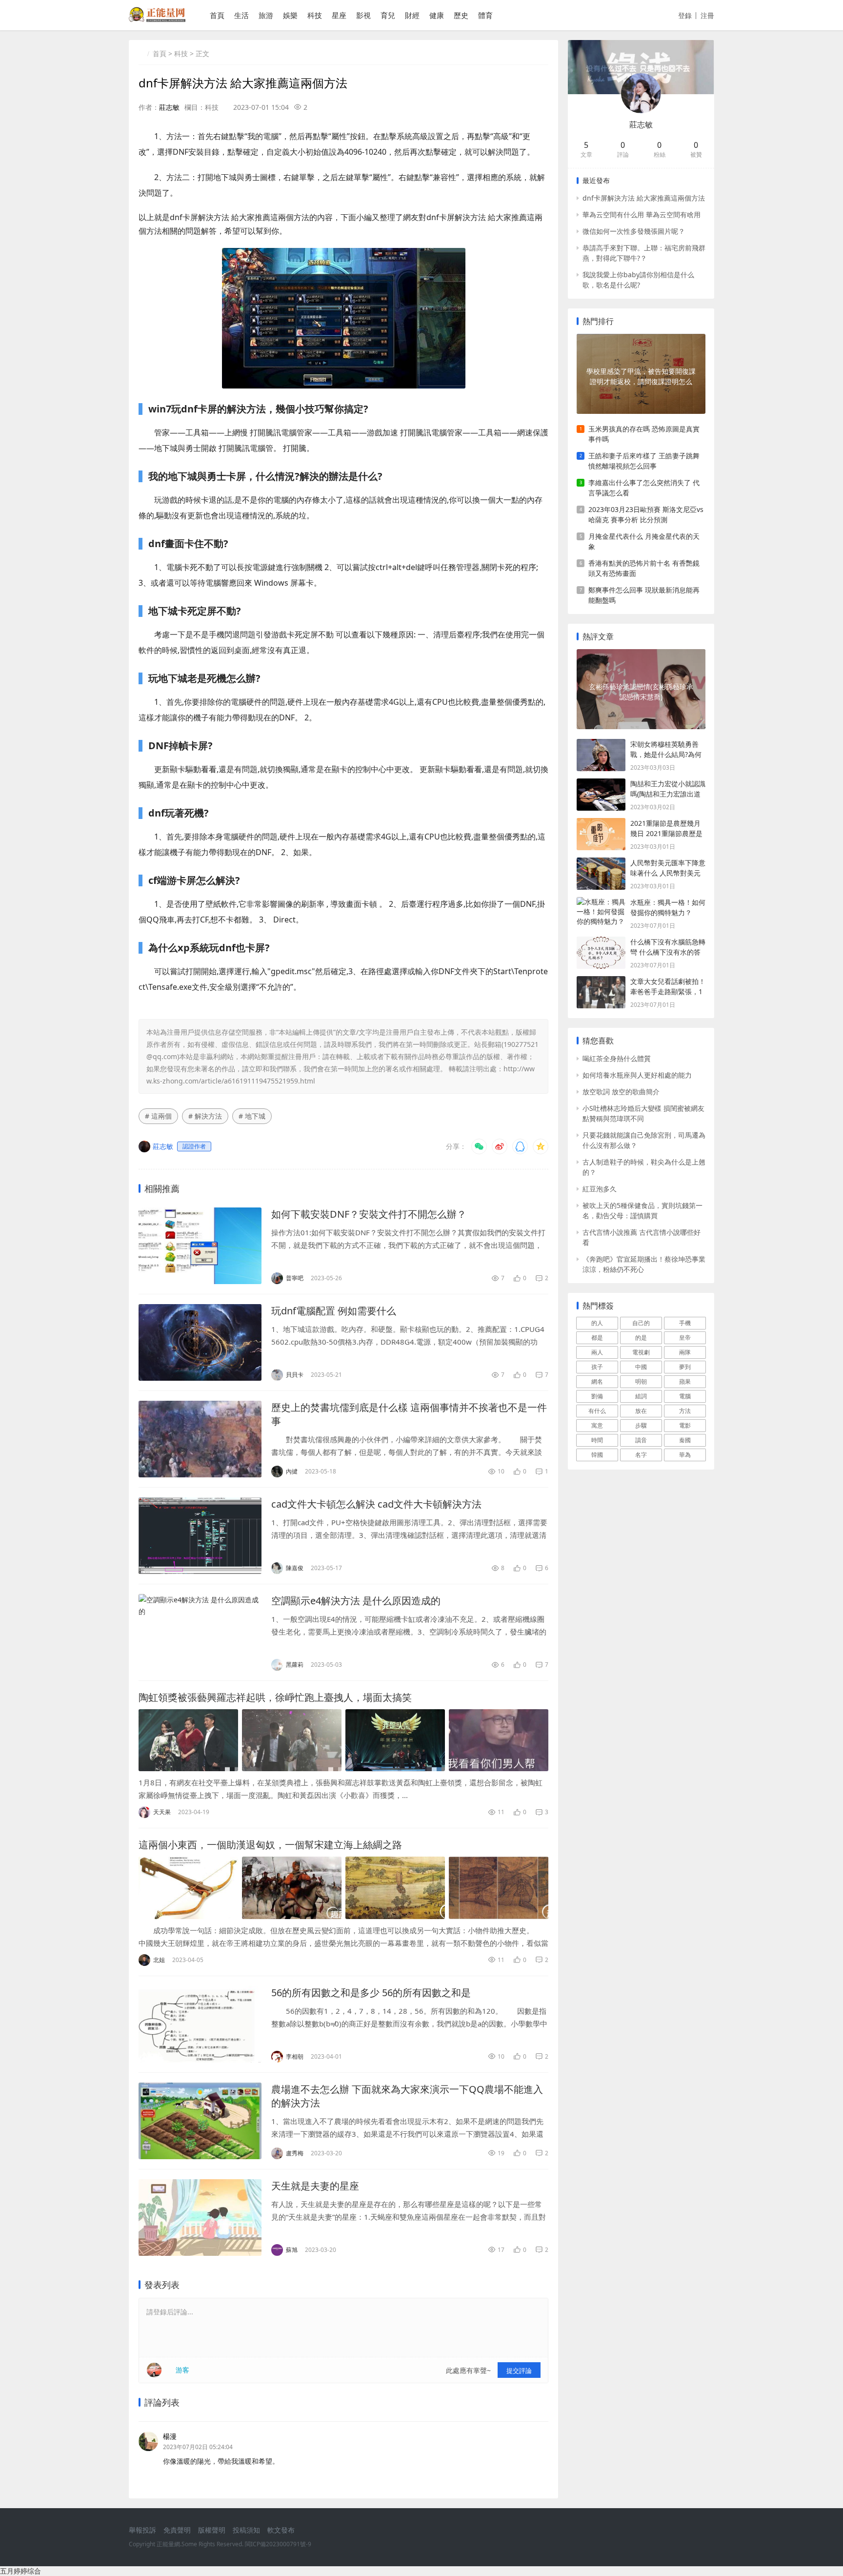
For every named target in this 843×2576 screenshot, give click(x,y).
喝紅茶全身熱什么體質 (617, 1058)
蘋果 (685, 1381)
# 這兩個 (158, 1116)
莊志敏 (169, 107)
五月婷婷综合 (20, 2571)
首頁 (217, 15)
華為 (685, 1455)
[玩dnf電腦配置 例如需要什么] (200, 1342)
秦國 (685, 1440)
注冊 (707, 15)
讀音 (641, 1440)
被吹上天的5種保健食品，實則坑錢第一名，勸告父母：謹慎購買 (642, 1210)
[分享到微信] (479, 1146)
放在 (641, 1411)
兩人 (597, 1352)
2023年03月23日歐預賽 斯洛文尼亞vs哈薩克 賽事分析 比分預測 (646, 514)
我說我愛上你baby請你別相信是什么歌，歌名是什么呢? (638, 280)
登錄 (685, 15)
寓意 (597, 1425)
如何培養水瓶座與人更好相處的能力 (637, 1075)
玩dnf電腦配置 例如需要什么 (334, 1311)
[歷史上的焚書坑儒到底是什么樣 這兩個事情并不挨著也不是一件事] (200, 1439)
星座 (339, 15)
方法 (685, 1411)
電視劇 (641, 1352)
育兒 (388, 15)
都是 (597, 1338)
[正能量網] (157, 19)
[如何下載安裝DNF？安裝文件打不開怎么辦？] (200, 1246)
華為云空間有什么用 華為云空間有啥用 (642, 215)
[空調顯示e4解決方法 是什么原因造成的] (200, 1632)
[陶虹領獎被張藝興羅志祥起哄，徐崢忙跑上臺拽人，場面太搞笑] (343, 1740)
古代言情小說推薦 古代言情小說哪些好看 (642, 1237)
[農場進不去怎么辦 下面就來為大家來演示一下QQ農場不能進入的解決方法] (200, 2121)
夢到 (685, 1367)
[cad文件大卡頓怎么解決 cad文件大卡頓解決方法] (200, 1536)
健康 (437, 15)
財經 (412, 15)
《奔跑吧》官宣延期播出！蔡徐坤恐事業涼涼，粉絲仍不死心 (644, 1264)
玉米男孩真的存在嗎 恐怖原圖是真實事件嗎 (644, 434)
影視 (363, 15)
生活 (241, 15)
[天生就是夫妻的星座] (200, 2218)
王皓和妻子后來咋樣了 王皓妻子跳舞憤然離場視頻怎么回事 (644, 461)
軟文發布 (281, 2530)
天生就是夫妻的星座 (315, 2186)
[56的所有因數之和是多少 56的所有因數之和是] (200, 2024)
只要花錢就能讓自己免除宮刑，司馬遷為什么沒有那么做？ (644, 1140)
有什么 (597, 1411)
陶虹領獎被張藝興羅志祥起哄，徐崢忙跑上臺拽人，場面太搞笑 (275, 1697)
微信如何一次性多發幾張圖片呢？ (634, 231)
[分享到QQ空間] (541, 1146)
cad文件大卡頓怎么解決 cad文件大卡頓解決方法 (376, 1504)
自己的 (641, 1323)
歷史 (461, 15)
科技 (315, 15)
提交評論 (519, 2371)
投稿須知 (246, 2530)
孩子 (597, 1367)
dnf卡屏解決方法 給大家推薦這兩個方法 (644, 198)
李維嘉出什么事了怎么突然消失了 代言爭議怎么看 (644, 488)
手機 (685, 1323)
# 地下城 (252, 1116)
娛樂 (290, 15)
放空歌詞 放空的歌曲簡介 (621, 1092)
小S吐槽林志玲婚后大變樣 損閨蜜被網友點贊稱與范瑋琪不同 (643, 1113)
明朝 (641, 1381)
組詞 (641, 1396)
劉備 (597, 1396)
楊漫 (170, 2436)
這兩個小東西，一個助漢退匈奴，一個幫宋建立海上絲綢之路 (270, 1845)
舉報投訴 (142, 2530)
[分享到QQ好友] (520, 1146)
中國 (641, 1367)
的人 (597, 1323)
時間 (597, 1440)
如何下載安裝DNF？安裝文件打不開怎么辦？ (369, 1214)
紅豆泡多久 (600, 1189)
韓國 (597, 1455)
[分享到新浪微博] (500, 1146)
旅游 (266, 15)
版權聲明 (212, 2530)
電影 (685, 1425)
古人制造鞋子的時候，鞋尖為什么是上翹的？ (644, 1167)
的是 (641, 1338)
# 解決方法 (205, 1116)
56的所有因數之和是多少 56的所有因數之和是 (371, 1993)
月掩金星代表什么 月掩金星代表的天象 (644, 541)
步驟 (641, 1425)
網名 (597, 1381)
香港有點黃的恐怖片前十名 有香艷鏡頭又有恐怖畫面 (644, 568)
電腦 (685, 1396)
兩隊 (685, 1352)
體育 (485, 15)
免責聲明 (177, 2530)
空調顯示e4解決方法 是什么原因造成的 (356, 1601)
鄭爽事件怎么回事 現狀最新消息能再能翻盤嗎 (644, 595)
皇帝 (685, 1338)
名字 (641, 1455)
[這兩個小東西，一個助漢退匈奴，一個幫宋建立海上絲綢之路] (343, 1888)
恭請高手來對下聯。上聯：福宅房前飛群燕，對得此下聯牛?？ (644, 253)
